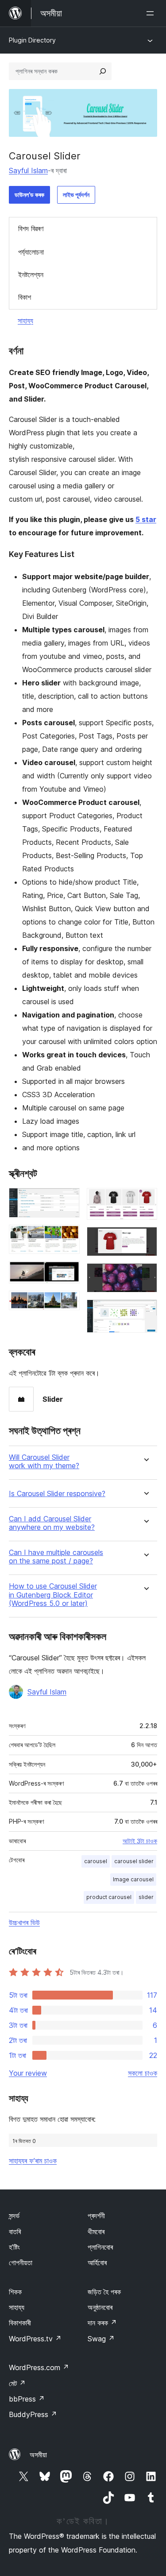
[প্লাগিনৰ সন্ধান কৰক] (103, 71)
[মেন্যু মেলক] (152, 13)
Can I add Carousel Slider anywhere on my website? (52, 1523)
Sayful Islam (28, 170)
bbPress (27, 2399)
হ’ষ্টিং (14, 2247)
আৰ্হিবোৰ (97, 2263)
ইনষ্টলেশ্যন (31, 275)
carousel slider (134, 1861)
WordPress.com (39, 2367)
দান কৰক (102, 2323)
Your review (28, 2073)
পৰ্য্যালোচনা (31, 252)
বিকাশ (25, 297)
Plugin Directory (32, 40)
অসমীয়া (38, 2455)
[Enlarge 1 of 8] (68, 1200)
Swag (101, 2339)
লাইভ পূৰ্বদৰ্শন (76, 195)
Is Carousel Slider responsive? (57, 1494)
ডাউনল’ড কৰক (29, 195)
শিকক (15, 2292)
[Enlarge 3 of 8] (68, 1273)
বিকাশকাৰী (20, 2323)
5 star (146, 519)
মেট (17, 2383)
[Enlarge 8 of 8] (145, 1311)
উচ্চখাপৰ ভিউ (24, 1922)
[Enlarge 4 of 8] (68, 1303)
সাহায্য (25, 321)
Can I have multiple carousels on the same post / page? (56, 1557)
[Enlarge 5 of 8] (145, 1200)
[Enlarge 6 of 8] (145, 1239)
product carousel (109, 1897)
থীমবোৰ (96, 2232)
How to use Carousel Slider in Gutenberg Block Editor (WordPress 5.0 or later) (53, 1595)
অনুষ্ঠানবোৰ (100, 2307)
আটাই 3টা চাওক (140, 1841)
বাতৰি (15, 2232)
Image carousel (133, 1879)
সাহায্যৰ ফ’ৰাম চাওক (33, 2161)
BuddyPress (33, 2414)
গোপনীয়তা (21, 2263)
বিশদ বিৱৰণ (31, 228)
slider (146, 1897)
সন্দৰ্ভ (14, 2216)
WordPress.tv (35, 2339)
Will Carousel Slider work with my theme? (44, 1462)
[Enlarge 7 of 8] (145, 1275)
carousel (96, 1861)
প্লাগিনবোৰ (100, 2247)
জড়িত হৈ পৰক (104, 2292)
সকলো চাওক (143, 2073)
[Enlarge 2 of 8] (68, 1237)
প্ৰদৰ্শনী (96, 2216)
